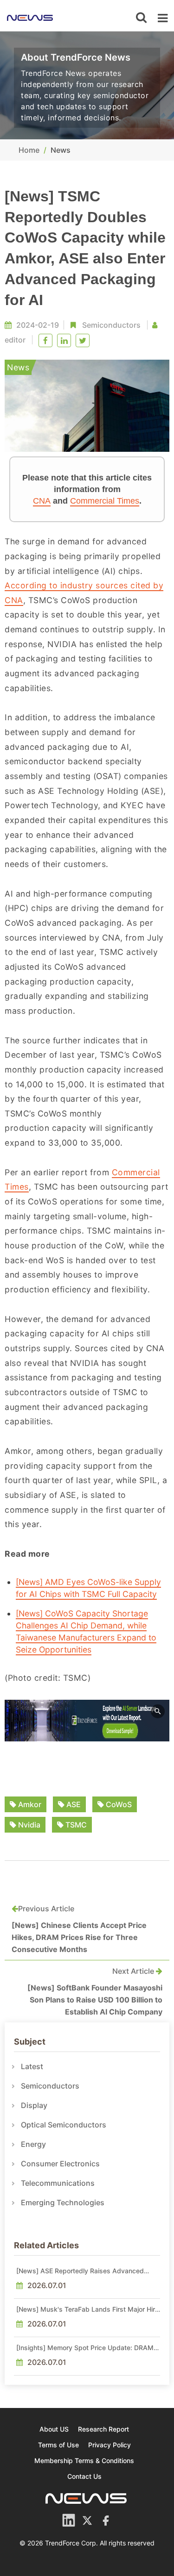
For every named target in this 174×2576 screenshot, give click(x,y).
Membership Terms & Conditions (84, 2461)
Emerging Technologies (63, 2202)
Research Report (103, 2429)
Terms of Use (58, 2445)
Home (29, 150)
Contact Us (84, 2476)
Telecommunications (58, 2183)
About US (54, 2429)
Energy (33, 2144)
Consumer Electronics (60, 2164)
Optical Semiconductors (64, 2125)
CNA (42, 501)
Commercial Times (105, 501)
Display (34, 2105)
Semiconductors (111, 325)
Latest (32, 2066)
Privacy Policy (110, 2445)
